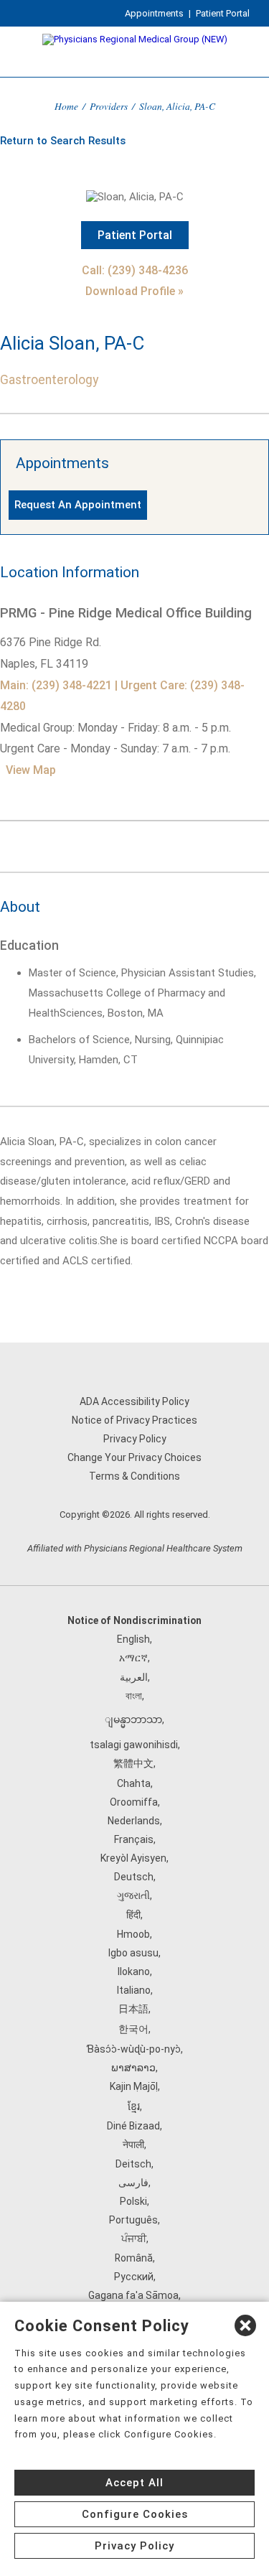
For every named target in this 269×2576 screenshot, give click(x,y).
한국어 (133, 2029)
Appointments (154, 13)
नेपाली (133, 2145)
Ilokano (134, 1971)
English (133, 1639)
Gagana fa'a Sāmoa (133, 2295)
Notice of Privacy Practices (134, 1420)
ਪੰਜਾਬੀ (134, 2239)
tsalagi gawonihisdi (134, 1745)
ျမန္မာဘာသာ (133, 1719)
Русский (134, 2277)
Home (66, 106)
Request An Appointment (78, 505)
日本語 (133, 2009)
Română (134, 2258)
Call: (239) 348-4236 (135, 270)
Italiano (134, 1990)
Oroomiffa (134, 1802)
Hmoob (133, 1934)
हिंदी (133, 1915)
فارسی (133, 2183)
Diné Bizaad (133, 2126)
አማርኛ (133, 1658)
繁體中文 (133, 1763)
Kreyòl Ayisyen (133, 1858)
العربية (134, 1677)
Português (133, 2220)
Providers (109, 106)
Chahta (134, 1783)
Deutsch (134, 1877)
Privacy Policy (135, 1439)
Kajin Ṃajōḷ (134, 2086)
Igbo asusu (133, 1953)
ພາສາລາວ (133, 2068)
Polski (133, 2201)
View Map (31, 770)
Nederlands (134, 1821)
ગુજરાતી (133, 1895)
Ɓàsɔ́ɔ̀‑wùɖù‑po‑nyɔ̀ (133, 2049)
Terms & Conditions (134, 1476)
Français (134, 1839)
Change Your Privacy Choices (134, 1457)
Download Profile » (134, 291)
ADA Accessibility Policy (134, 1401)
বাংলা (134, 1696)
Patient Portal (223, 13)
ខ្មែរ (134, 2106)
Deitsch (133, 2164)
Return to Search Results (63, 141)
